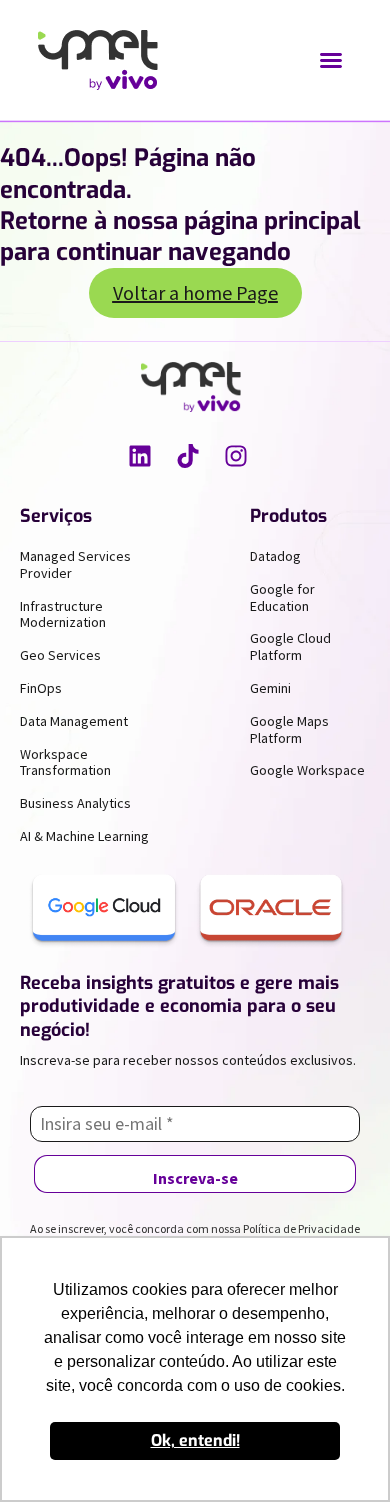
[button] (331, 60)
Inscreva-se (195, 1178)
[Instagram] (236, 456)
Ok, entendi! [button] (195, 1440)
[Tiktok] (188, 456)
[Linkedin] (140, 456)
